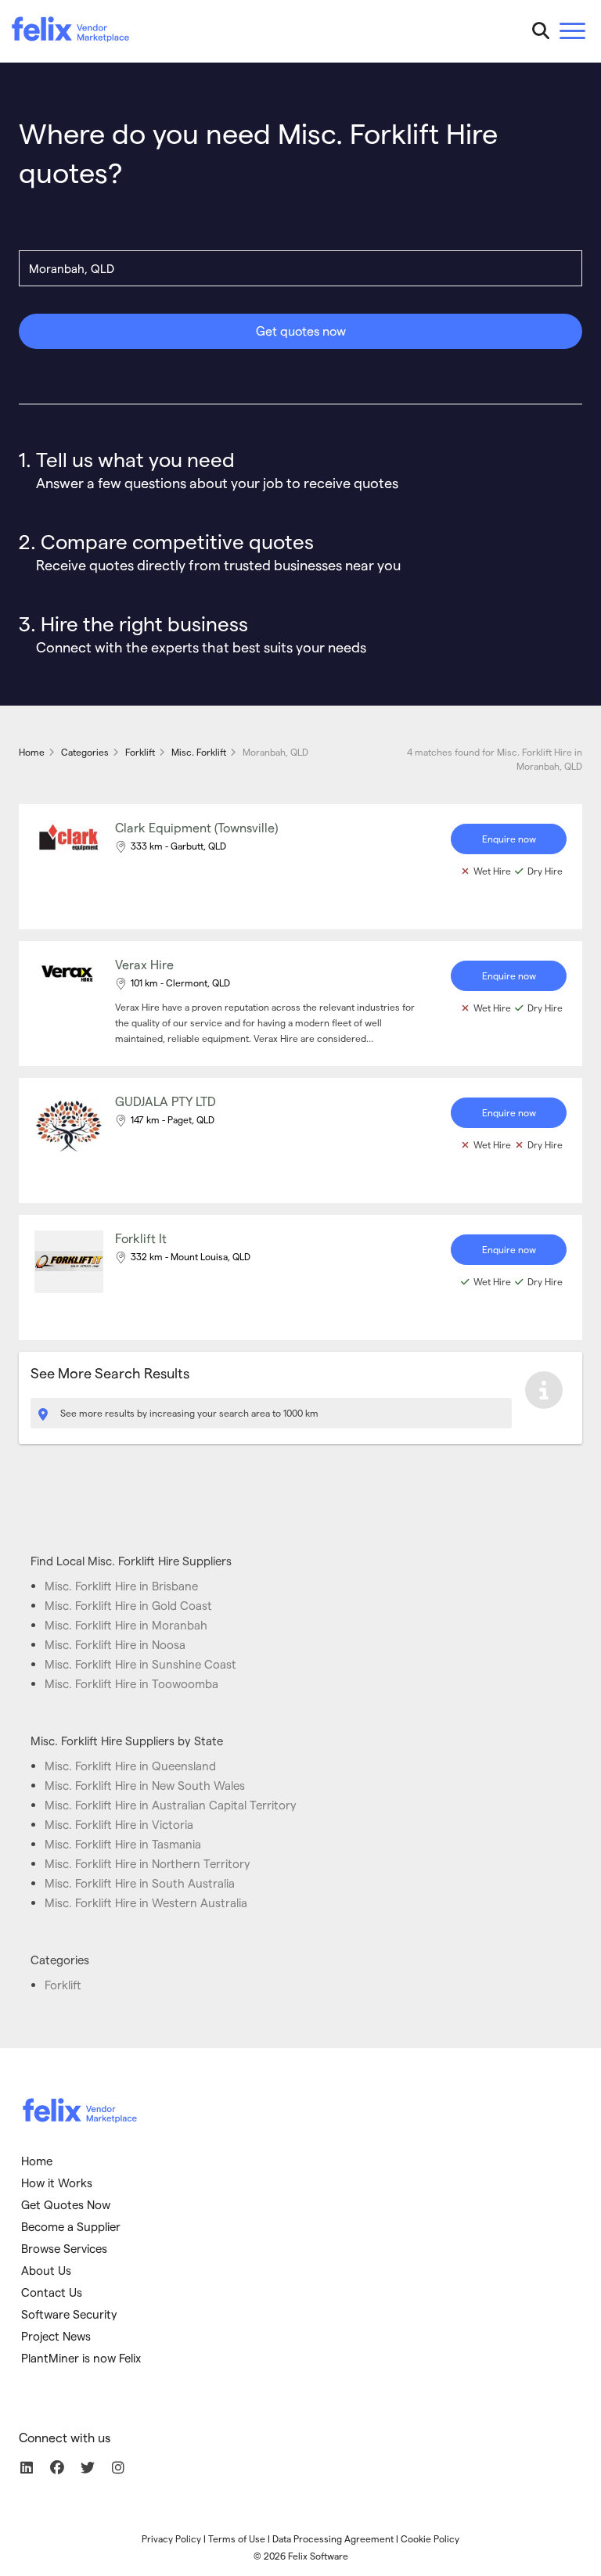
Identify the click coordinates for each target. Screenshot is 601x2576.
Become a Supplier (71, 2226)
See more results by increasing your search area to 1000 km (188, 1413)
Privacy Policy (171, 2538)
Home (37, 2161)
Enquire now (509, 839)
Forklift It (141, 1238)
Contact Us (52, 2292)
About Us (46, 2270)
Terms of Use (237, 2538)
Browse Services (64, 2248)
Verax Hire (144, 964)
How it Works (57, 2183)
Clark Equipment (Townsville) (196, 827)
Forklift (63, 1985)
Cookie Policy (430, 2538)
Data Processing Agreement (333, 2538)
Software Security (69, 2314)
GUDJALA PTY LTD (166, 1101)
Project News (56, 2336)
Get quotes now (301, 331)
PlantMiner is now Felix (81, 2358)
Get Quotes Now (66, 2204)
